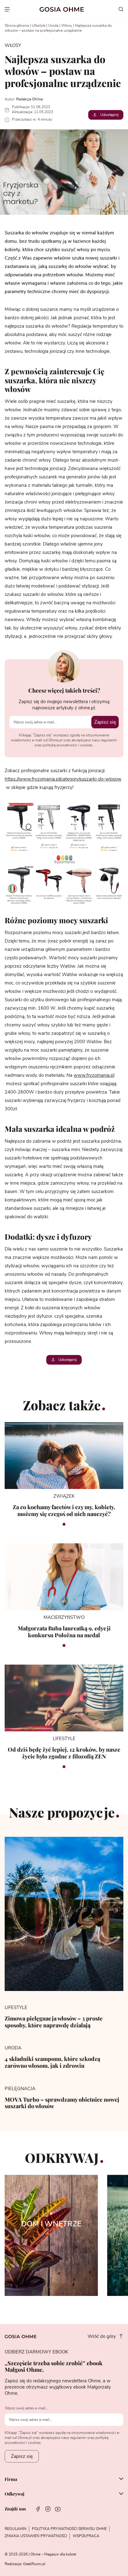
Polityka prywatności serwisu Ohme (69, 2529)
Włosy (67, 25)
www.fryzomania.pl (94, 1075)
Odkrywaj (14, 2494)
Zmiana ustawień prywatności (36, 2536)
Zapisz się (105, 722)
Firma (11, 2479)
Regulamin (16, 2529)
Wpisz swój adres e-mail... (26, 2408)
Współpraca (86, 2536)
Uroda (53, 25)
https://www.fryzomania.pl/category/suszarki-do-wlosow (63, 779)
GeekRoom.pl (34, 2564)
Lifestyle (39, 25)
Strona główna (17, 25)
